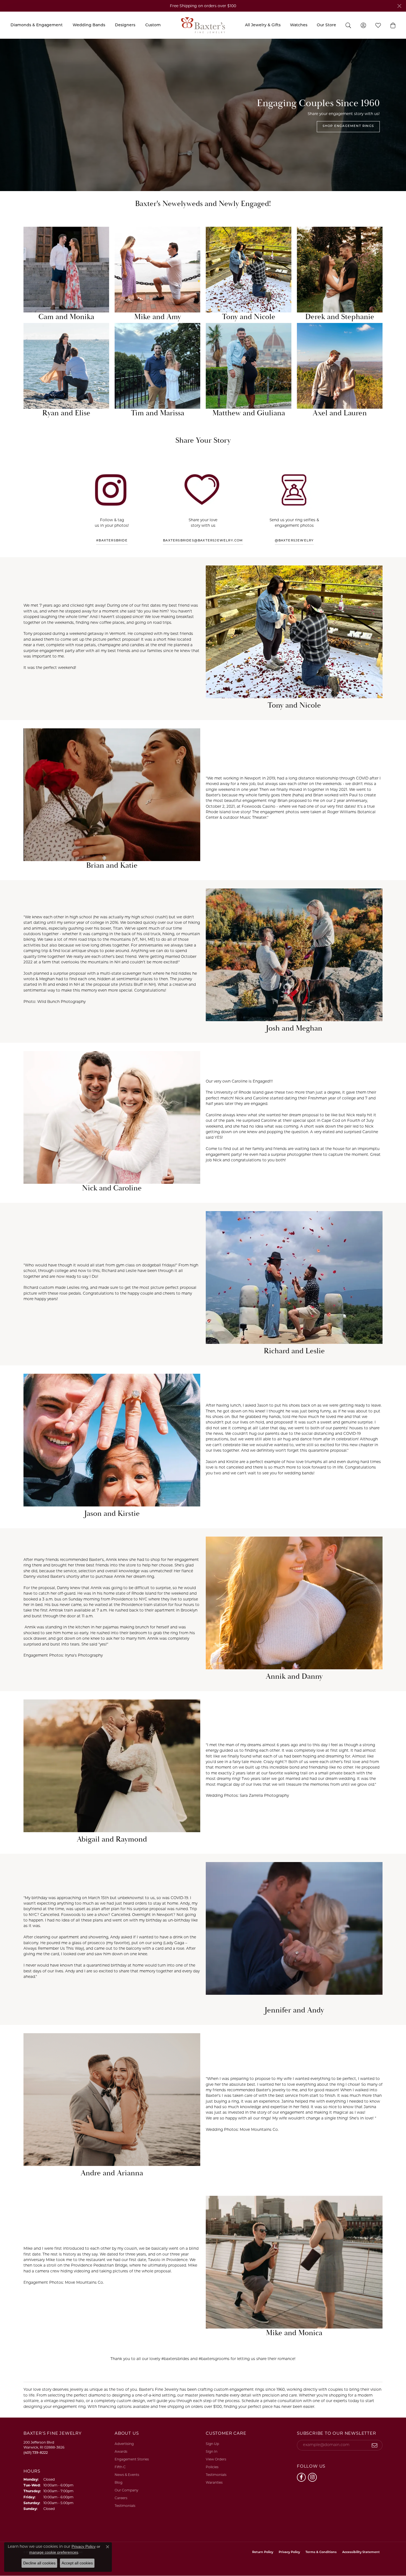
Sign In (212, 2451)
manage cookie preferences (54, 2552)
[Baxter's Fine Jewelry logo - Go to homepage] (203, 25)
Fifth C (120, 2467)
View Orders (216, 2459)
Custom (153, 25)
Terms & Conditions (321, 2552)
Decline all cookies (39, 2563)
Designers (125, 25)
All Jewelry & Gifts (263, 25)
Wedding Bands (89, 25)
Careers (121, 2498)
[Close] (399, 6)
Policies (212, 2467)
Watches (299, 25)
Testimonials (125, 2506)
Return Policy (263, 2552)
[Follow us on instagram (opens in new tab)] (312, 2477)
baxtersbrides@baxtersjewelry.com (203, 541)
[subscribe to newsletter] (375, 2445)
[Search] (348, 25)
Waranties (214, 2482)
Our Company (126, 2490)
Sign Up (212, 2444)
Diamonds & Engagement (37, 25)
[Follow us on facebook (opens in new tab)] (301, 2477)
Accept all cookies (77, 2563)
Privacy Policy (289, 2552)
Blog (118, 2482)
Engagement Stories (132, 2459)
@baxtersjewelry (294, 541)
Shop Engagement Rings (348, 126)
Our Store (326, 25)
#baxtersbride (112, 541)
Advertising (124, 2444)
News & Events (127, 2475)
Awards (121, 2451)
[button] (393, 25)
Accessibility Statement (361, 2552)
